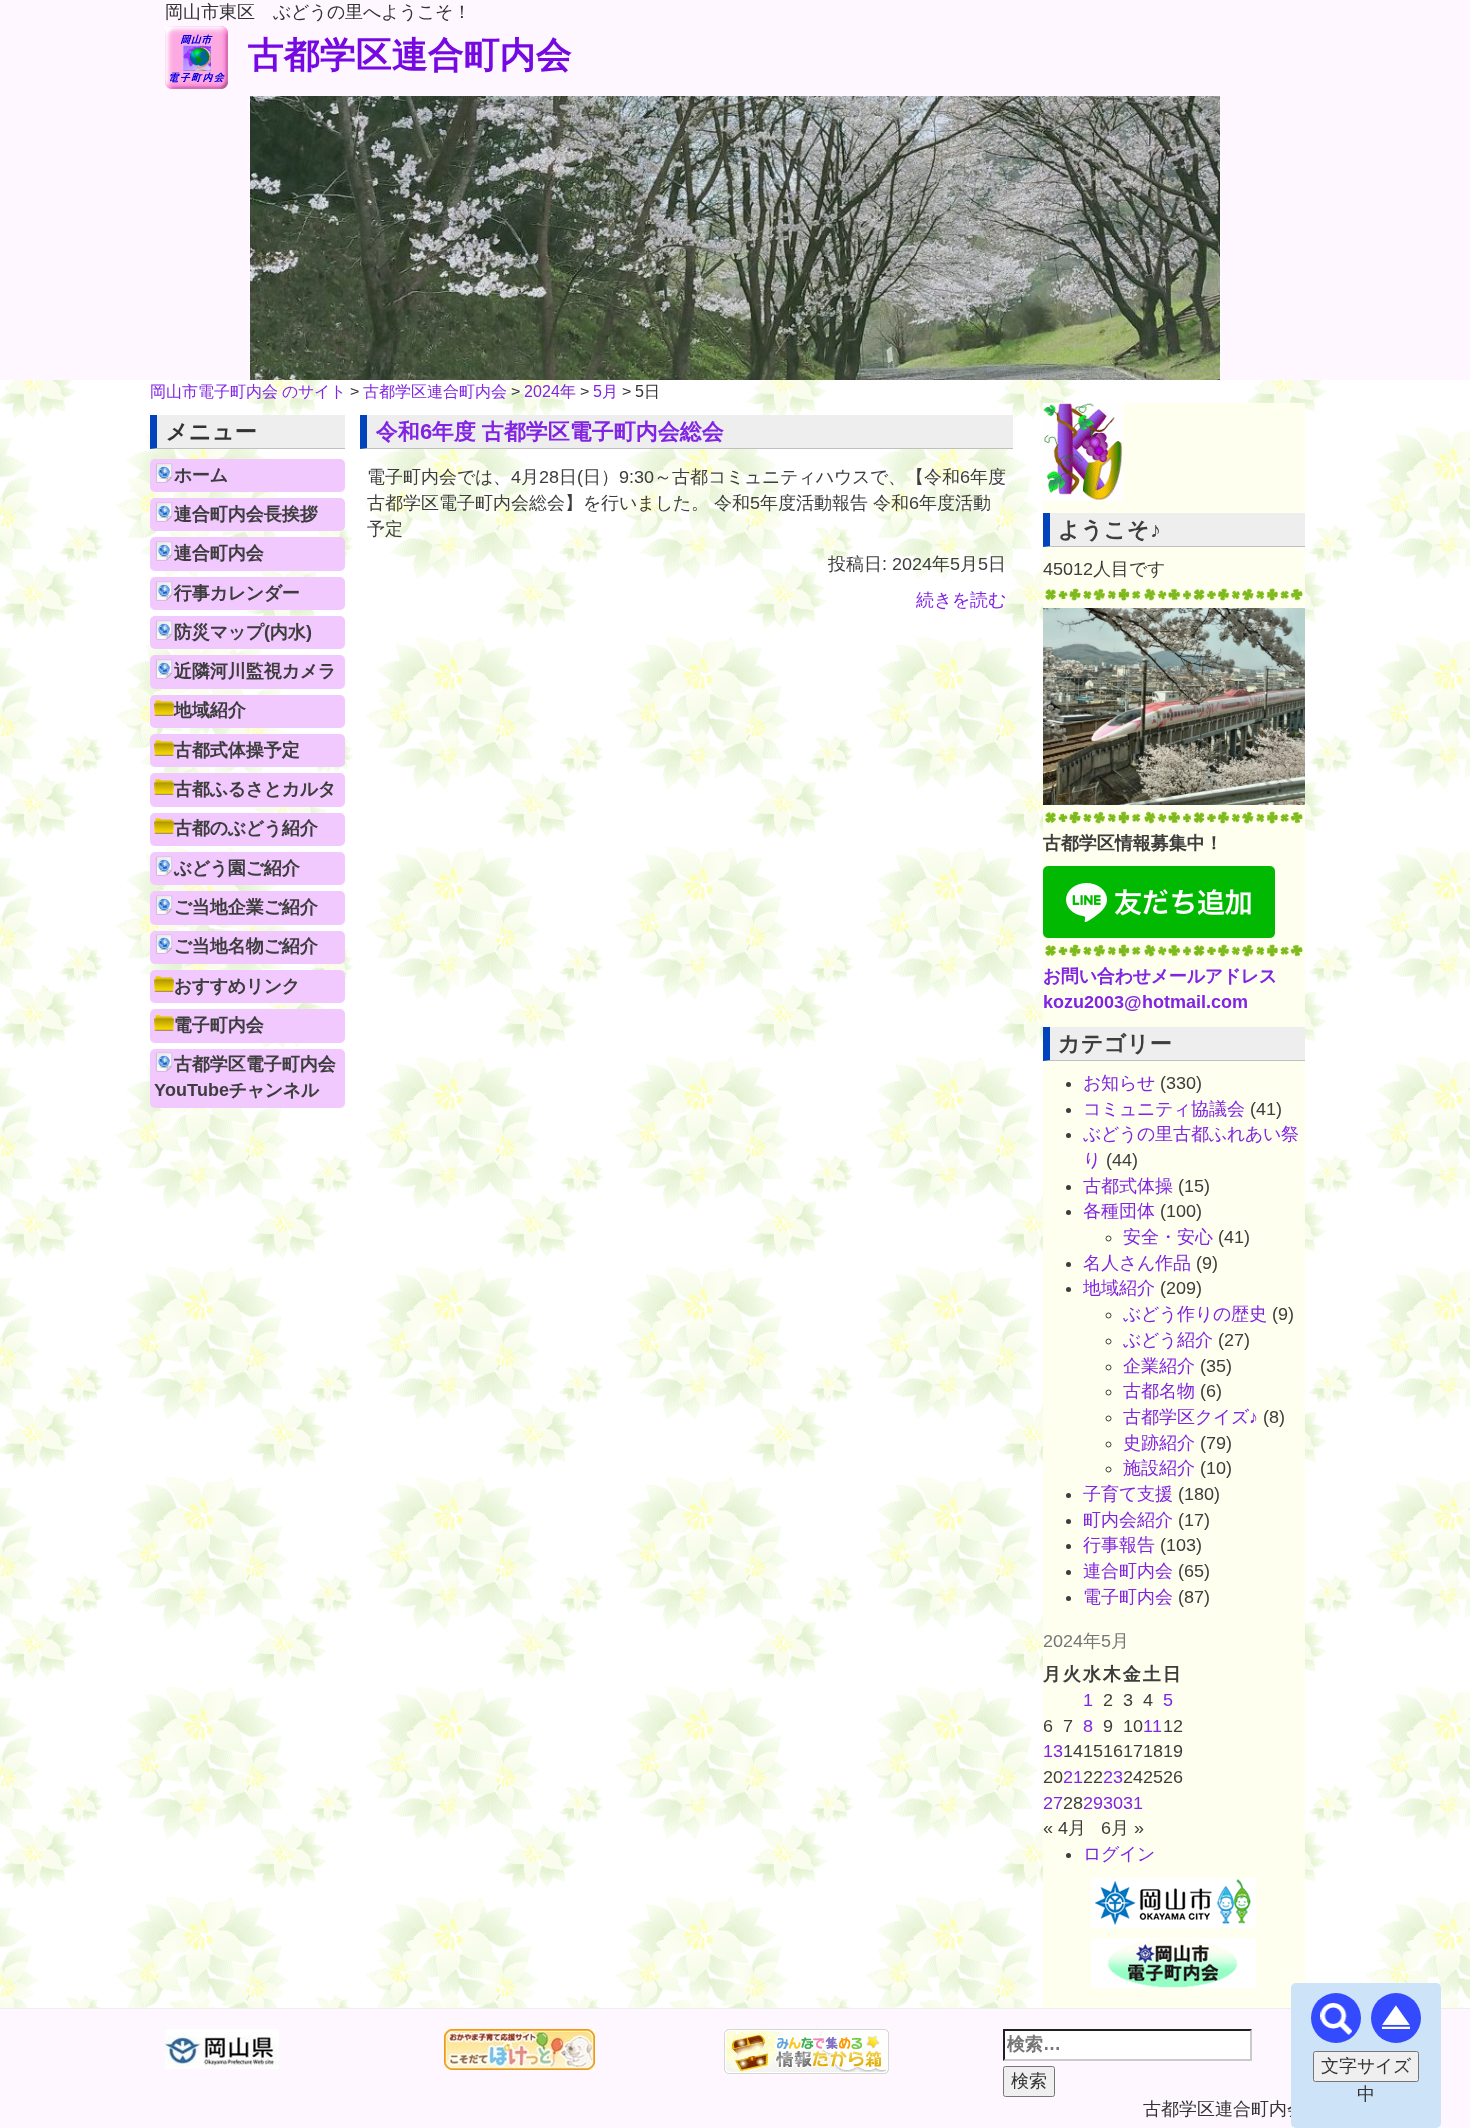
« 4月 (1064, 1828)
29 (1093, 1803)
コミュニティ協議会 (1164, 1109)
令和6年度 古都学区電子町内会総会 (550, 431)
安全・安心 (1168, 1237)
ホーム (201, 475)
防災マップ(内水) (243, 632)
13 (1053, 1751)
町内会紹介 (1128, 1520)
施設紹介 (1159, 1468)
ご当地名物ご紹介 (246, 946)
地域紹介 (210, 710)
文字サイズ (1366, 2066)
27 (1053, 1803)
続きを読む (961, 600)
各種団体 (1119, 1211)
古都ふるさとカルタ (255, 789)
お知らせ (1119, 1083)
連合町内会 (219, 553)
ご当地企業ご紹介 (246, 907)
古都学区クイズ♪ (1190, 1417)
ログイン (1119, 1854)
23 (1113, 1777)
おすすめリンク (237, 986)
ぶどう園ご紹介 (237, 868)
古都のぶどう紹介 (246, 828)
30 (1113, 1803)
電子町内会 (219, 1025)
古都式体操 (1128, 1186)
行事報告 (1119, 1545)
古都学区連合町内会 (410, 54)
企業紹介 (1159, 1366)
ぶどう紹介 (1168, 1340)
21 (1073, 1777)
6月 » (1122, 1828)
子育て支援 (1128, 1494)
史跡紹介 (1159, 1443)
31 (1133, 1803)
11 (1152, 1726)
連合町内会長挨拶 (246, 514)
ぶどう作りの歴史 (1195, 1314)
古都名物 (1159, 1391)
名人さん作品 (1137, 1263)
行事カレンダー (237, 593)
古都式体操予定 (237, 750)
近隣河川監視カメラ (255, 671)
